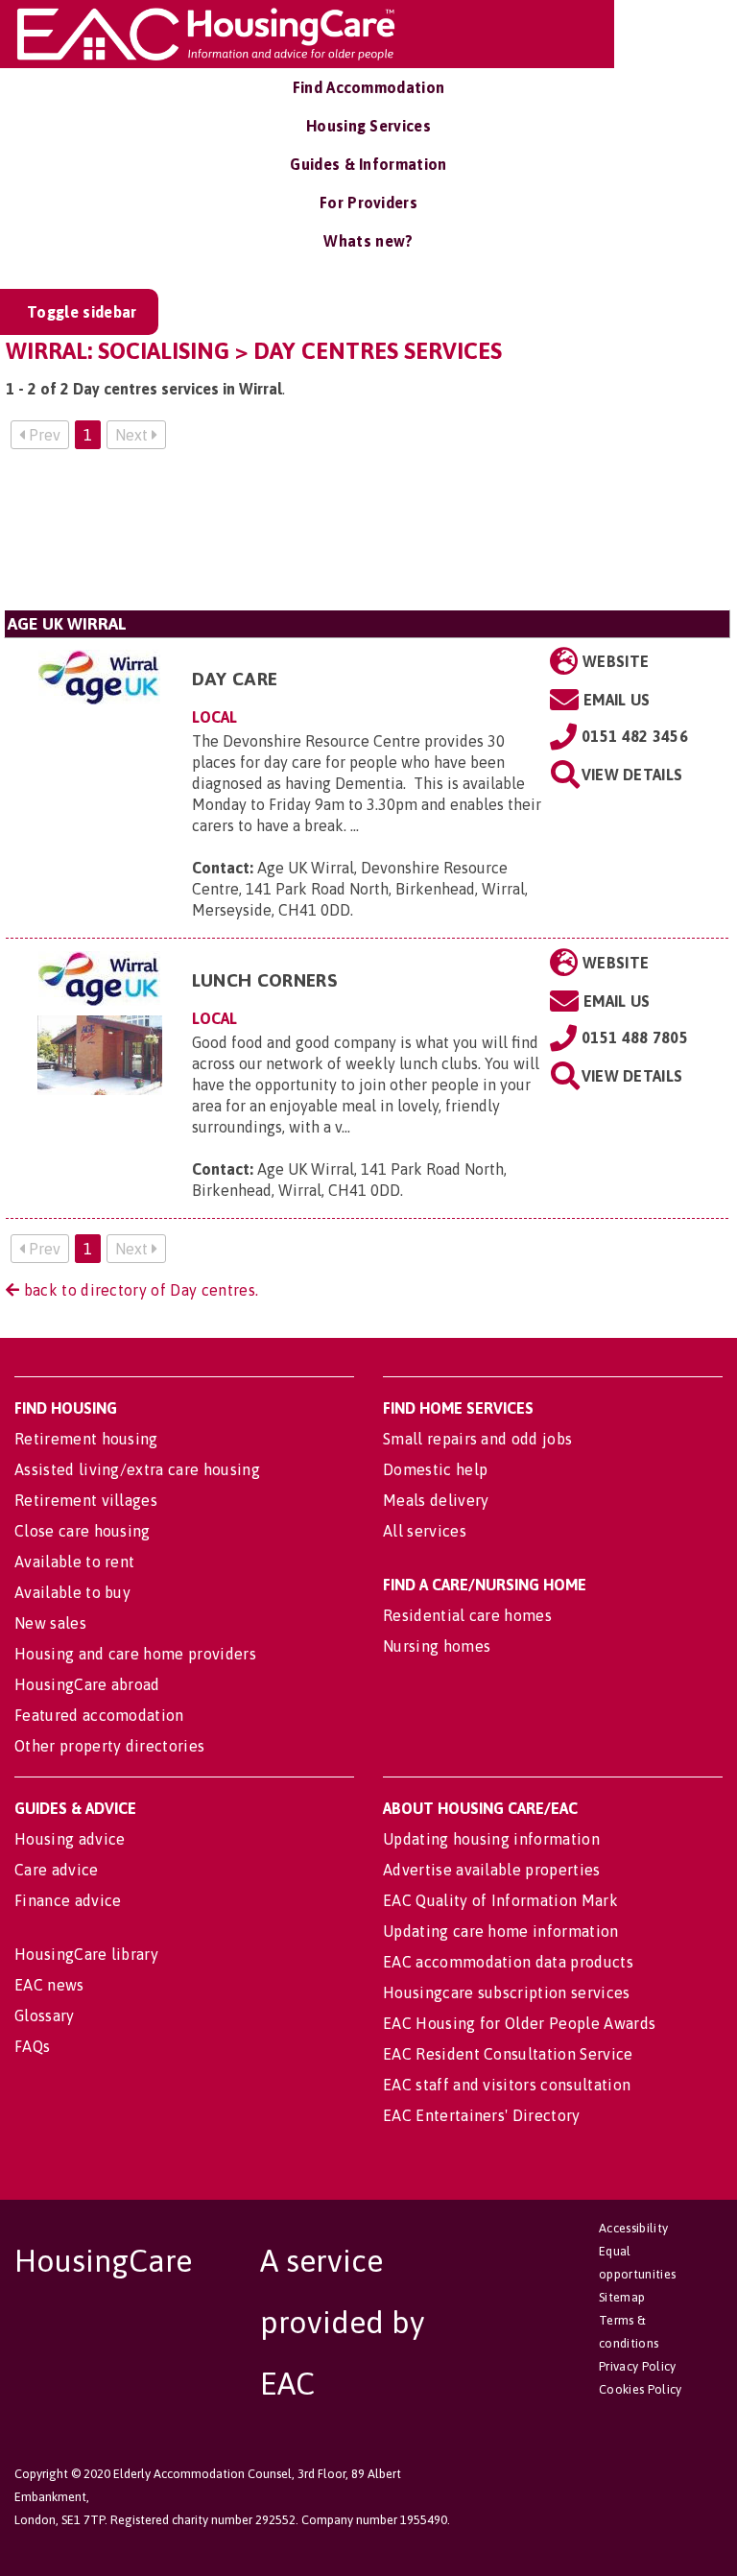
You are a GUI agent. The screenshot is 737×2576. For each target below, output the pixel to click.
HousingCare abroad (87, 1684)
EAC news (49, 1985)
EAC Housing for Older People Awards (519, 2023)
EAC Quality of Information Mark (500, 1900)
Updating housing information (491, 1839)
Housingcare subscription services (507, 1992)
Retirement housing (86, 1439)
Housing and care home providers (135, 1654)
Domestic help (435, 1469)
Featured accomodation (99, 1715)
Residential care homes (467, 1615)
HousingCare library (86, 1954)
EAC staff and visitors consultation (507, 2085)
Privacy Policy (637, 2366)
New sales (50, 1623)
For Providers (368, 203)
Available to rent (74, 1562)
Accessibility (633, 2228)
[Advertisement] (367, 537)
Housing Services (368, 126)
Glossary (45, 2015)
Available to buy (72, 1592)
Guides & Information (368, 164)
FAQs (32, 2046)
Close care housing (83, 1531)
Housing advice (70, 1839)
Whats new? (368, 241)
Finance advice (68, 1900)
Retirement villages (86, 1500)
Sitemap (622, 2297)
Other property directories (109, 1746)
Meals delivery (436, 1500)
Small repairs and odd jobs (477, 1439)
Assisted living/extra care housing (137, 1469)
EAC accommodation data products (508, 1962)
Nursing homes (437, 1646)
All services (425, 1531)
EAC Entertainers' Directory (482, 2115)
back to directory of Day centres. (139, 1290)
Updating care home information (501, 1931)
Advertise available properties (492, 1870)
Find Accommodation (369, 87)
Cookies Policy (640, 2389)
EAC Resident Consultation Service (508, 2054)
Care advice (57, 1870)
